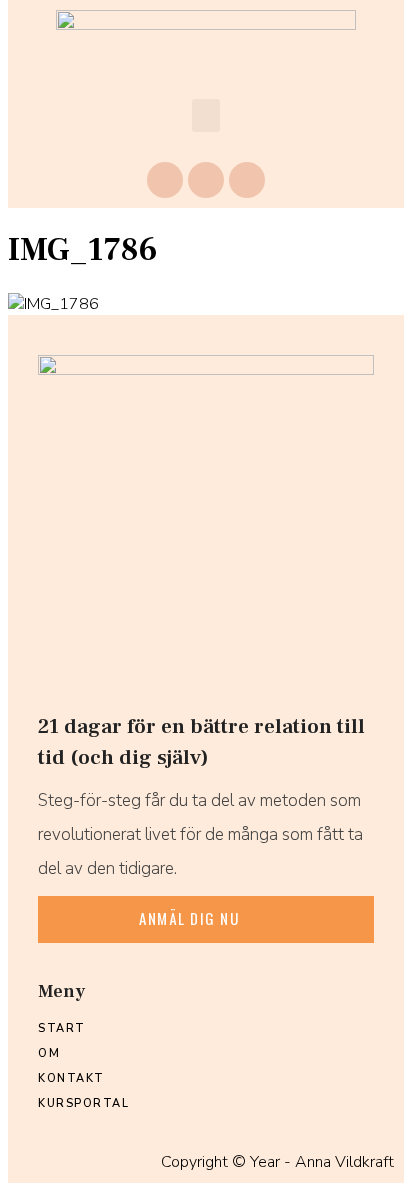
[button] (206, 115)
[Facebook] (165, 180)
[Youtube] (247, 180)
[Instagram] (206, 180)
